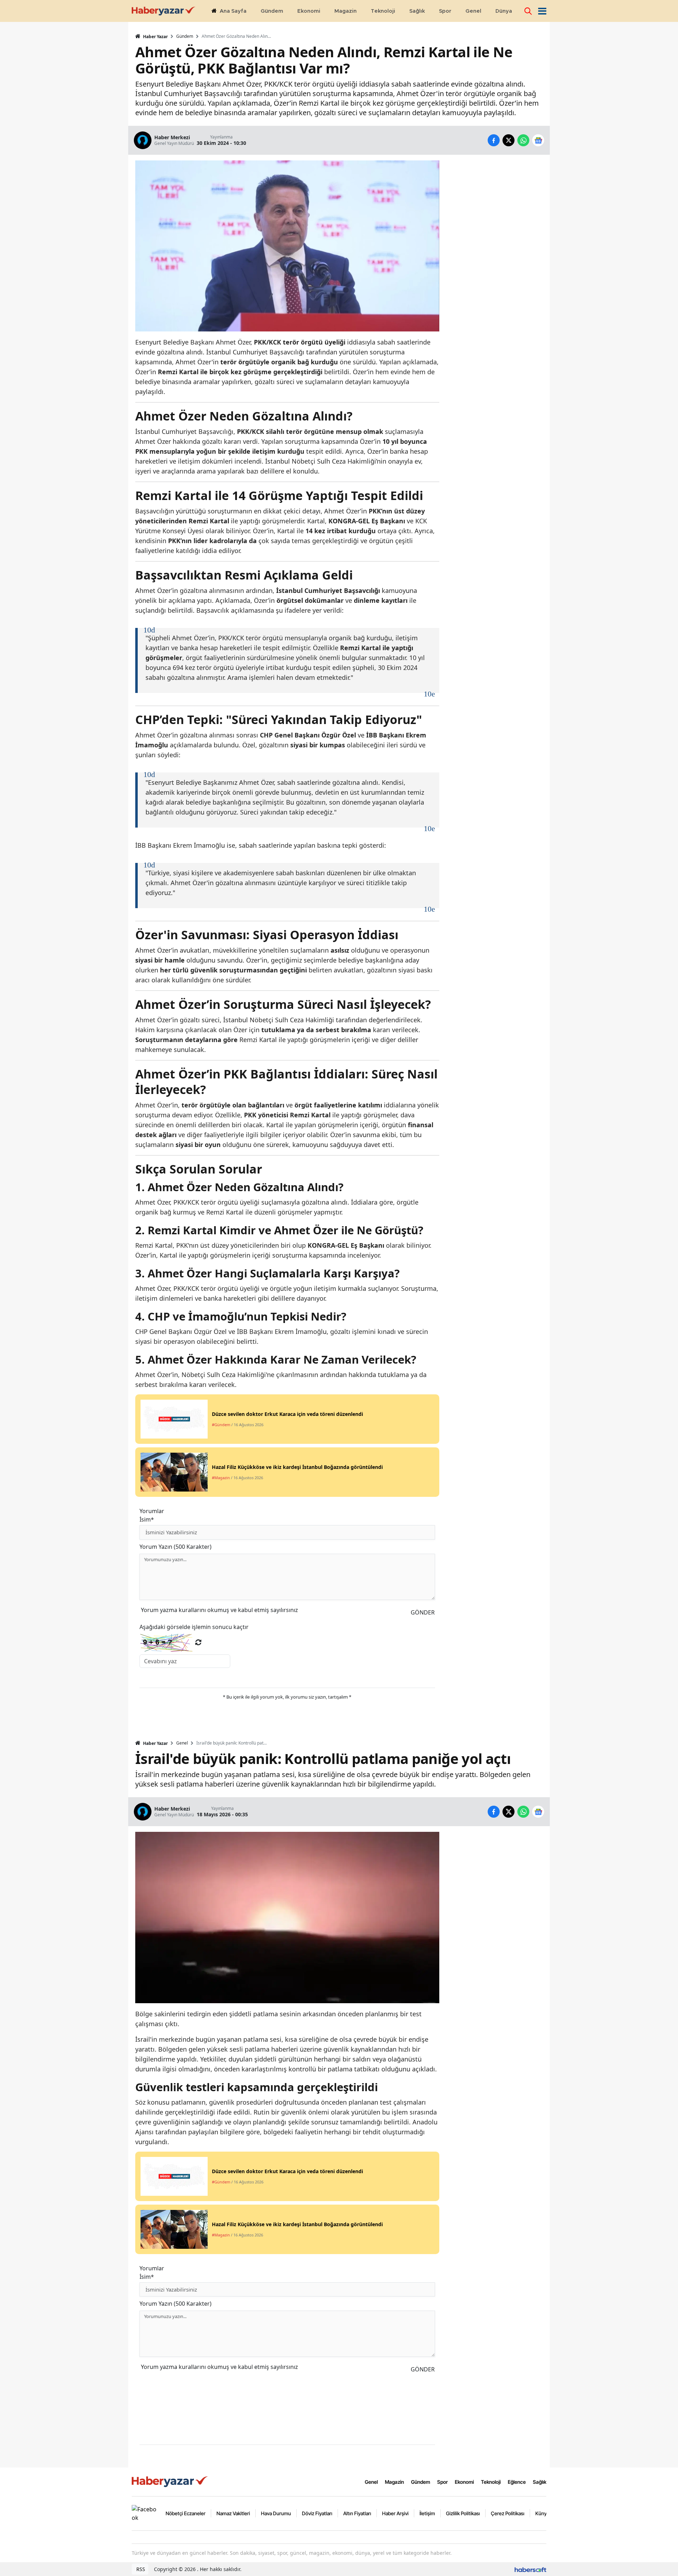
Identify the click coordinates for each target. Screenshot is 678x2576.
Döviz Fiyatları (317, 2513)
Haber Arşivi (395, 2513)
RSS (140, 2569)
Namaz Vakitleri (233, 2513)
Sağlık (540, 2482)
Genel (182, 1743)
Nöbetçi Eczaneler (186, 2513)
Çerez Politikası (508, 2513)
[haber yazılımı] (530, 2569)
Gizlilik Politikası (463, 2513)
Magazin (394, 2482)
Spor (442, 2482)
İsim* (147, 1519)
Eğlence (517, 2482)
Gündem (185, 36)
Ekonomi (464, 2482)
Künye (542, 2513)
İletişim (427, 2513)
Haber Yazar (155, 37)
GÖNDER (423, 1612)
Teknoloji (491, 2482)
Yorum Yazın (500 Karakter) (176, 1547)
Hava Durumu (276, 2513)
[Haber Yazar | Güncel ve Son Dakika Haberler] (171, 2481)
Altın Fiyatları (357, 2513)
